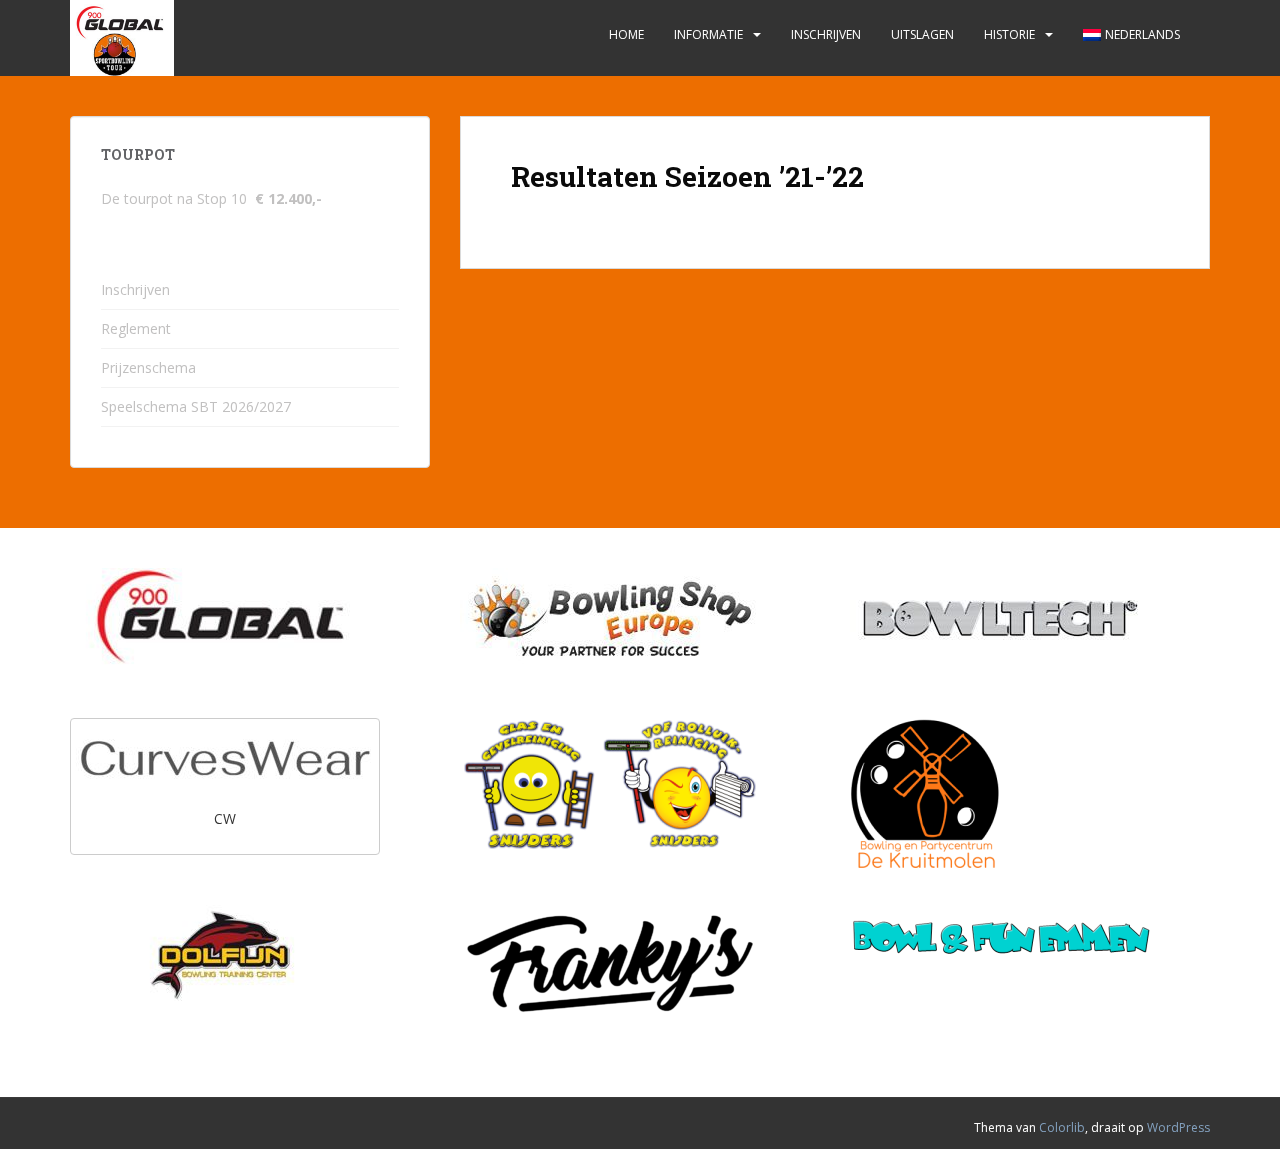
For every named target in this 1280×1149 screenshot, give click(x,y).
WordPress (1178, 1127)
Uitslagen (922, 34)
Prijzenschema (148, 367)
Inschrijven (826, 34)
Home (626, 34)
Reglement (136, 328)
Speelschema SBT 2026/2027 (196, 406)
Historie (1009, 34)
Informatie (708, 34)
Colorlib (1062, 1127)
